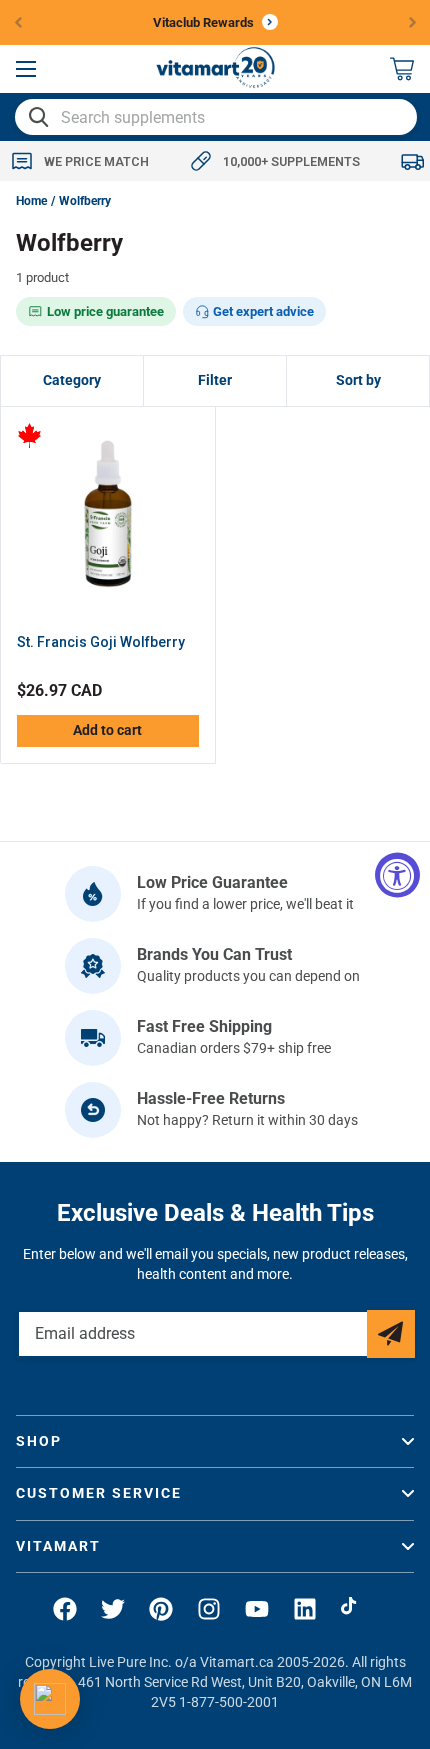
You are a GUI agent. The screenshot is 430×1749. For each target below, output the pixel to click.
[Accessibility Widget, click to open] (397, 874)
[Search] (39, 117)
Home (31, 201)
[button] (26, 69)
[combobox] (216, 117)
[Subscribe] (391, 1334)
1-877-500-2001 (229, 1702)
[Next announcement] (413, 22)
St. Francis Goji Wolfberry (101, 642)
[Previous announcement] (18, 22)
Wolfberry (85, 201)
